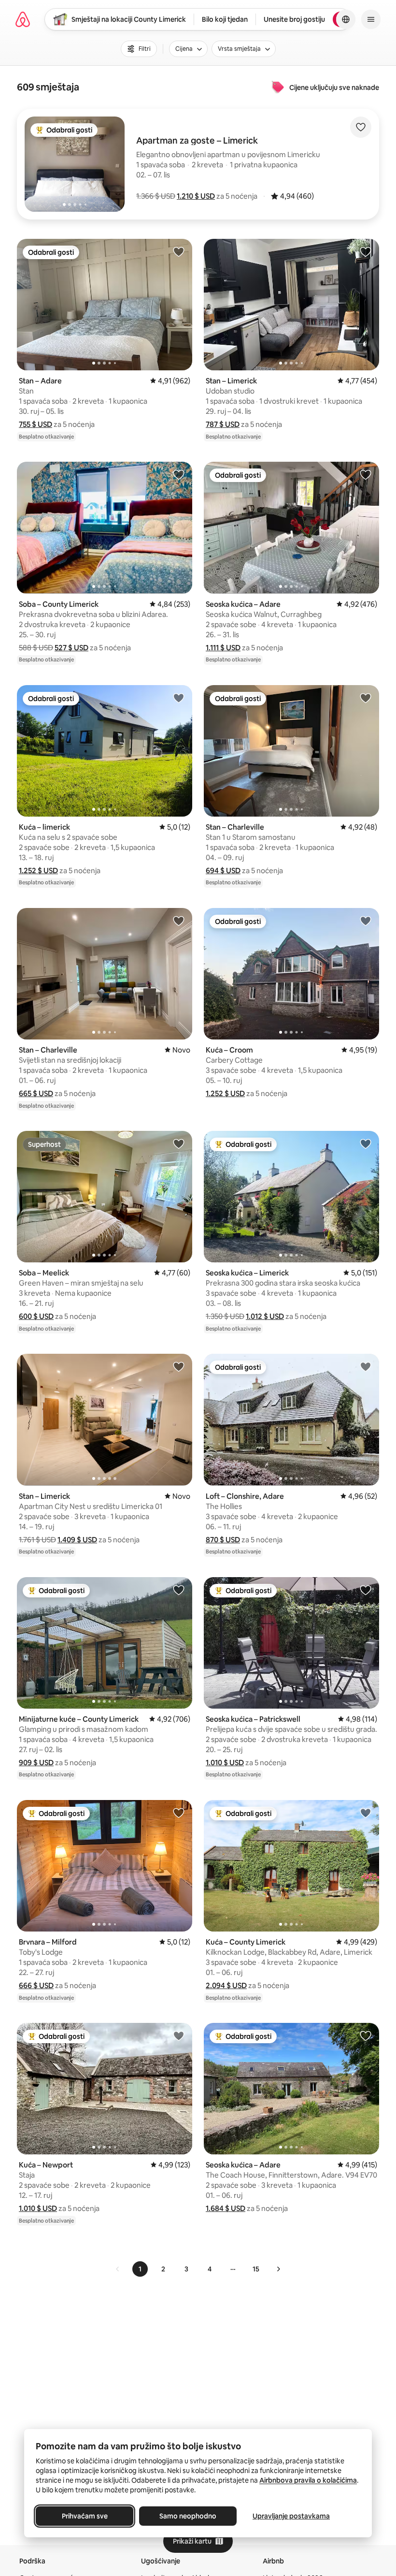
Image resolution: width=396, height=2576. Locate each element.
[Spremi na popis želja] (361, 127)
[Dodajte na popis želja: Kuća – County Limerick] (366, 1813)
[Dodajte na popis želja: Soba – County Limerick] (179, 474)
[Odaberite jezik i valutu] (346, 19)
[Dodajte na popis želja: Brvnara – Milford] (179, 1813)
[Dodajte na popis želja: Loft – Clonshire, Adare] (366, 1366)
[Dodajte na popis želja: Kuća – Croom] (366, 921)
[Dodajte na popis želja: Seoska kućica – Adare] (366, 474)
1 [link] (140, 2269)
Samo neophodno (188, 2516)
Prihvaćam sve (85, 2516)
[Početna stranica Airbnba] (23, 19)
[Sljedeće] (278, 2269)
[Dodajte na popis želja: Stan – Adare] (179, 251)
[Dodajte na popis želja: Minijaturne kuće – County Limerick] (179, 1590)
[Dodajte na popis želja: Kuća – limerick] (179, 698)
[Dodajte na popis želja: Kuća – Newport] (179, 2035)
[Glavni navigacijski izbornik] (371, 19)
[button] (196, 196)
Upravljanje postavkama (291, 2516)
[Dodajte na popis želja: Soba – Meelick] (179, 1143)
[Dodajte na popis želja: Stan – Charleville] (366, 698)
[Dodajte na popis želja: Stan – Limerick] (366, 251)
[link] (118, 2269)
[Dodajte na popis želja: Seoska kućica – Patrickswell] (366, 1590)
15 (256, 2269)
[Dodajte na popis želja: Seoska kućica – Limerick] (366, 1143)
